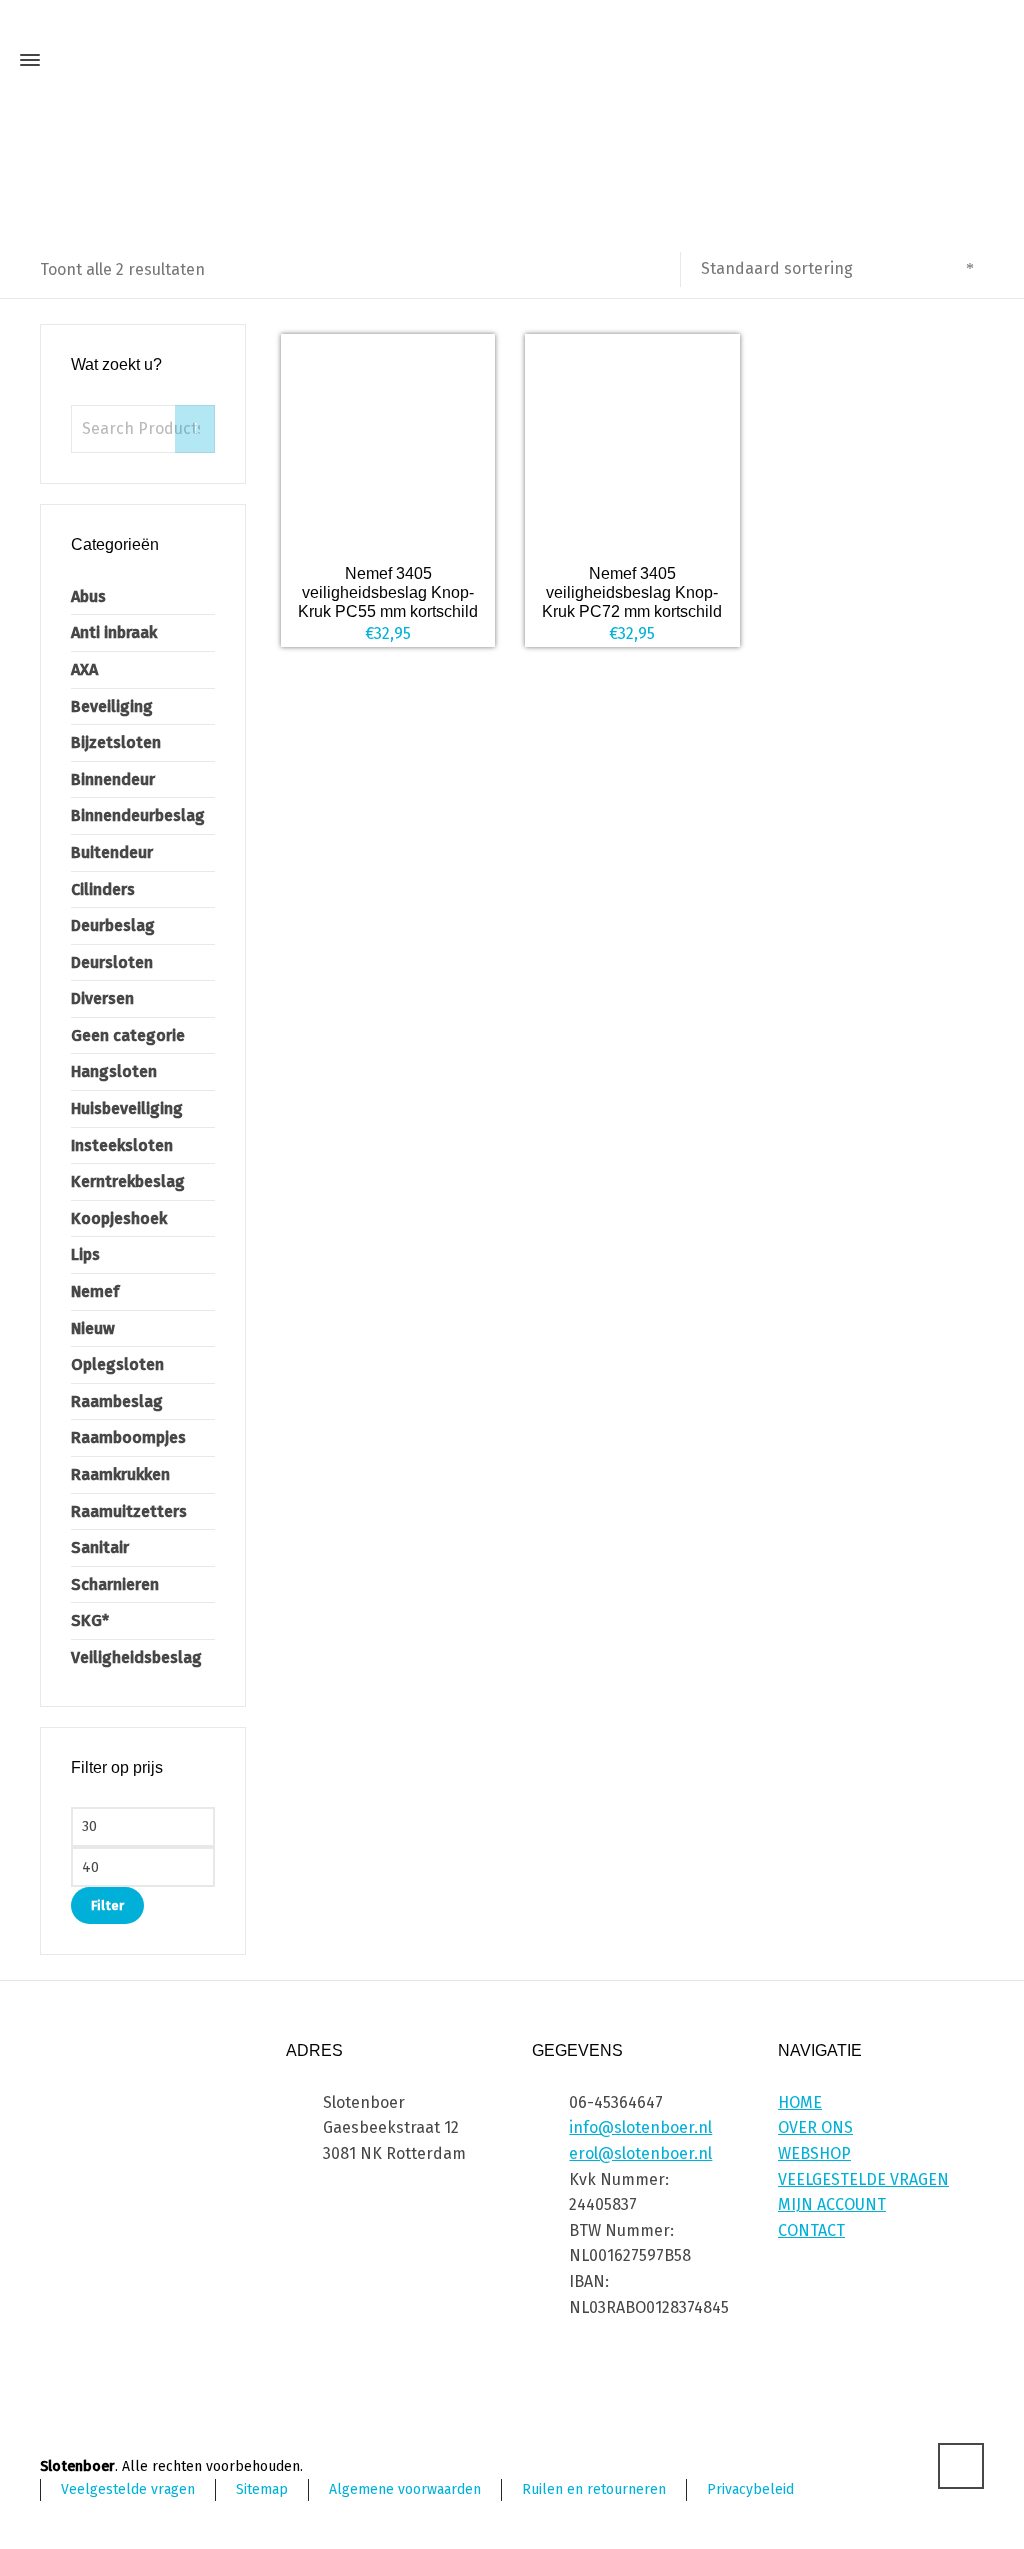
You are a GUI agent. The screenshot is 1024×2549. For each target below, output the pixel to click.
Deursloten (112, 962)
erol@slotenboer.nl (640, 2153)
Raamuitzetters (129, 1511)
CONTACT (811, 2230)
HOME (800, 2102)
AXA (84, 669)
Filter (107, 1905)
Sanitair (100, 1547)
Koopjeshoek (119, 1218)
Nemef (95, 1291)
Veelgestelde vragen (128, 2489)
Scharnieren (115, 1584)
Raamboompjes (128, 1437)
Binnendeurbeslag (138, 815)
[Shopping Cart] (986, 65)
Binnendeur (113, 779)
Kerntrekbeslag (128, 1181)
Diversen (102, 998)
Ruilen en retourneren (594, 2489)
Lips (85, 1254)
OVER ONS (815, 2127)
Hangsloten (114, 1071)
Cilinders (103, 889)
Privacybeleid (750, 2489)
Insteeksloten (122, 1145)
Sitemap (262, 2489)
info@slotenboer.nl (640, 2127)
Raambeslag (117, 1401)
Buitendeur (112, 852)
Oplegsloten (117, 1364)
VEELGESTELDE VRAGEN (863, 2179)
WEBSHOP (814, 2153)
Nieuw (93, 1328)
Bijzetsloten (116, 742)
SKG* (90, 1620)
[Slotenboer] (512, 60)
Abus (88, 596)
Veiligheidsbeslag (136, 1657)
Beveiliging (112, 706)
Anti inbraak (114, 632)
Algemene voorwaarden (405, 2489)
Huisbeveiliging (127, 1108)
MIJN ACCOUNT (832, 2204)
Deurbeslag (113, 925)
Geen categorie (128, 1035)
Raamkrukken (120, 1474)
